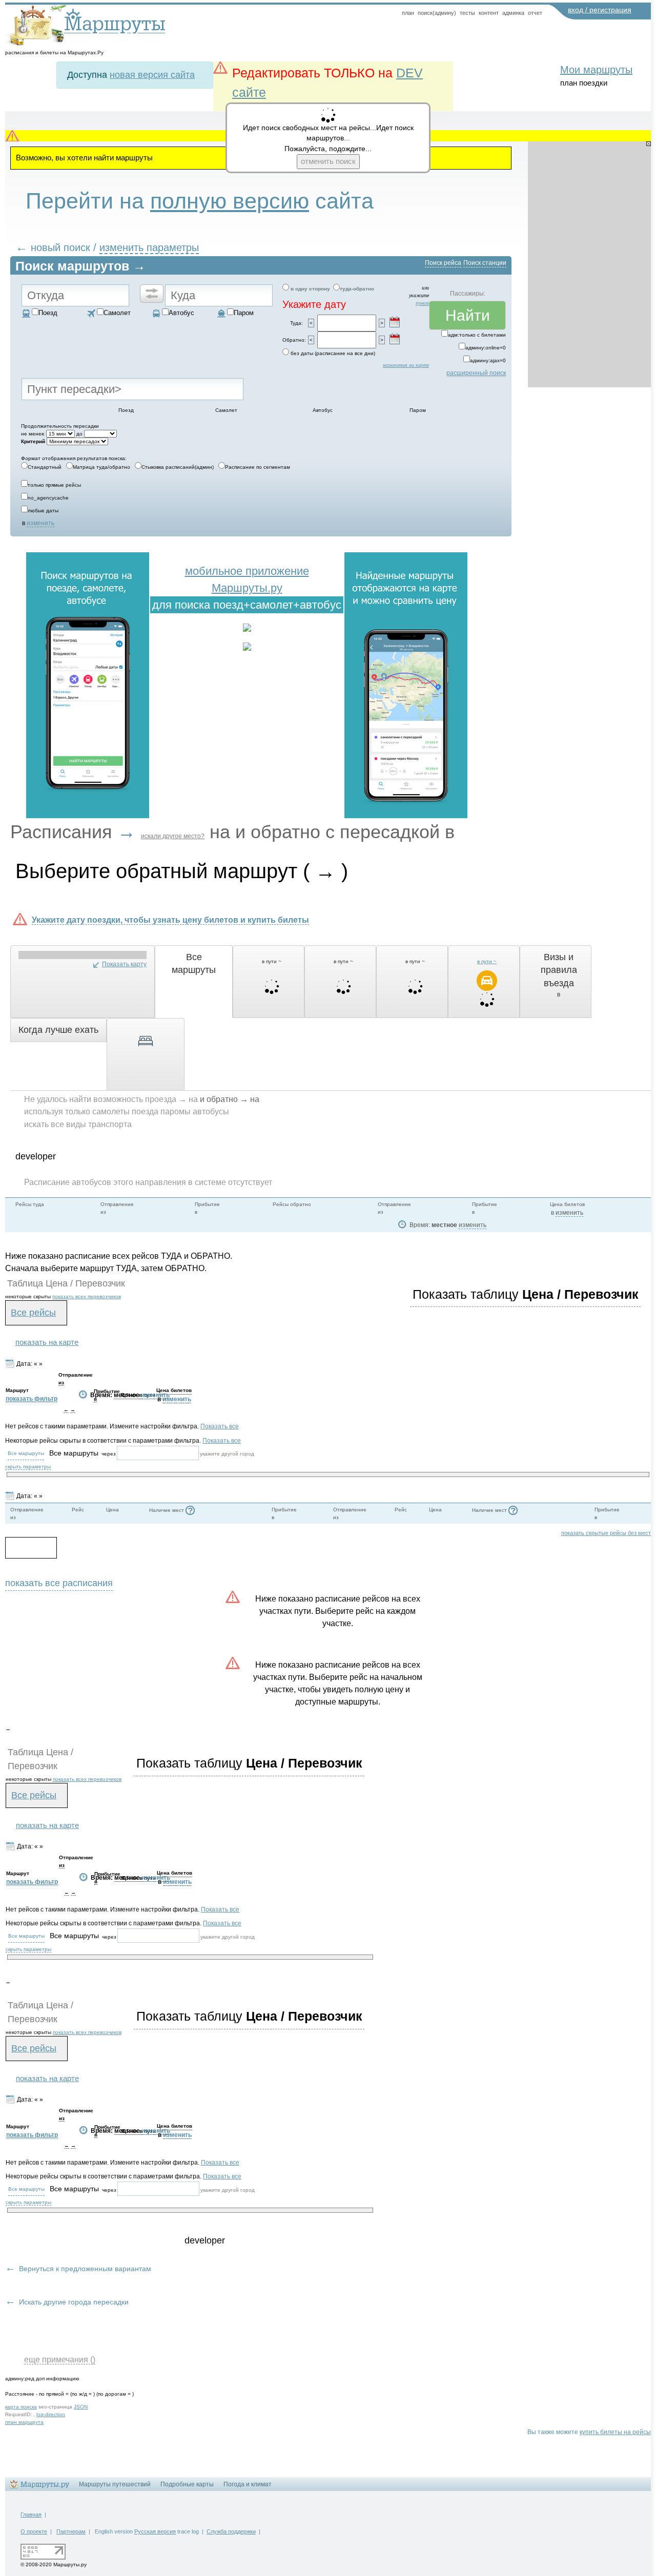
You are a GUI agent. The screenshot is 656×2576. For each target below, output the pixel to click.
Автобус (181, 313)
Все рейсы (33, 1313)
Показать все (220, 1426)
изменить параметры (149, 247)
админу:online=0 (486, 348)
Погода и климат (248, 2484)
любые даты (43, 511)
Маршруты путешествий (115, 2484)
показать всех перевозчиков (87, 1296)
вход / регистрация (600, 10)
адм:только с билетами (477, 335)
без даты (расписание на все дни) (333, 353)
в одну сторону (310, 289)
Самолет (117, 313)
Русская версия (155, 2531)
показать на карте (47, 1342)
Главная (31, 2515)
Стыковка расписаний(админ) (178, 467)
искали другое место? (173, 836)
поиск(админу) (437, 13)
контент (489, 13)
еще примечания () (60, 2359)
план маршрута (24, 2422)
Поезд (48, 313)
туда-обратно (357, 289)
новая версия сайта (152, 75)
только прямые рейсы (54, 485)
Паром (244, 313)
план (408, 13)
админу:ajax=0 (488, 360)
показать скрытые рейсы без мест (606, 1533)
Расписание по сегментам (258, 467)
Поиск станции (485, 263)
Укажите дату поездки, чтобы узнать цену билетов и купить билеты (170, 920)
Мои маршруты (596, 70)
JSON (81, 2407)
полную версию (230, 201)
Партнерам (71, 2531)
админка (513, 13)
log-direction (51, 2414)
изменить (40, 523)
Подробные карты (187, 2484)
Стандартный (45, 467)
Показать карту (124, 964)
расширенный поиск (476, 373)
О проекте (34, 2531)
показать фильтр (32, 1399)
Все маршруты (26, 1453)
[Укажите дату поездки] (395, 322)
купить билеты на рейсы (615, 2432)
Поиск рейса (443, 263)
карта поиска (21, 2407)
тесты (467, 13)
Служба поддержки (231, 2531)
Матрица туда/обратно (101, 467)
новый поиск (60, 247)
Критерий (33, 441)
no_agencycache (48, 498)
